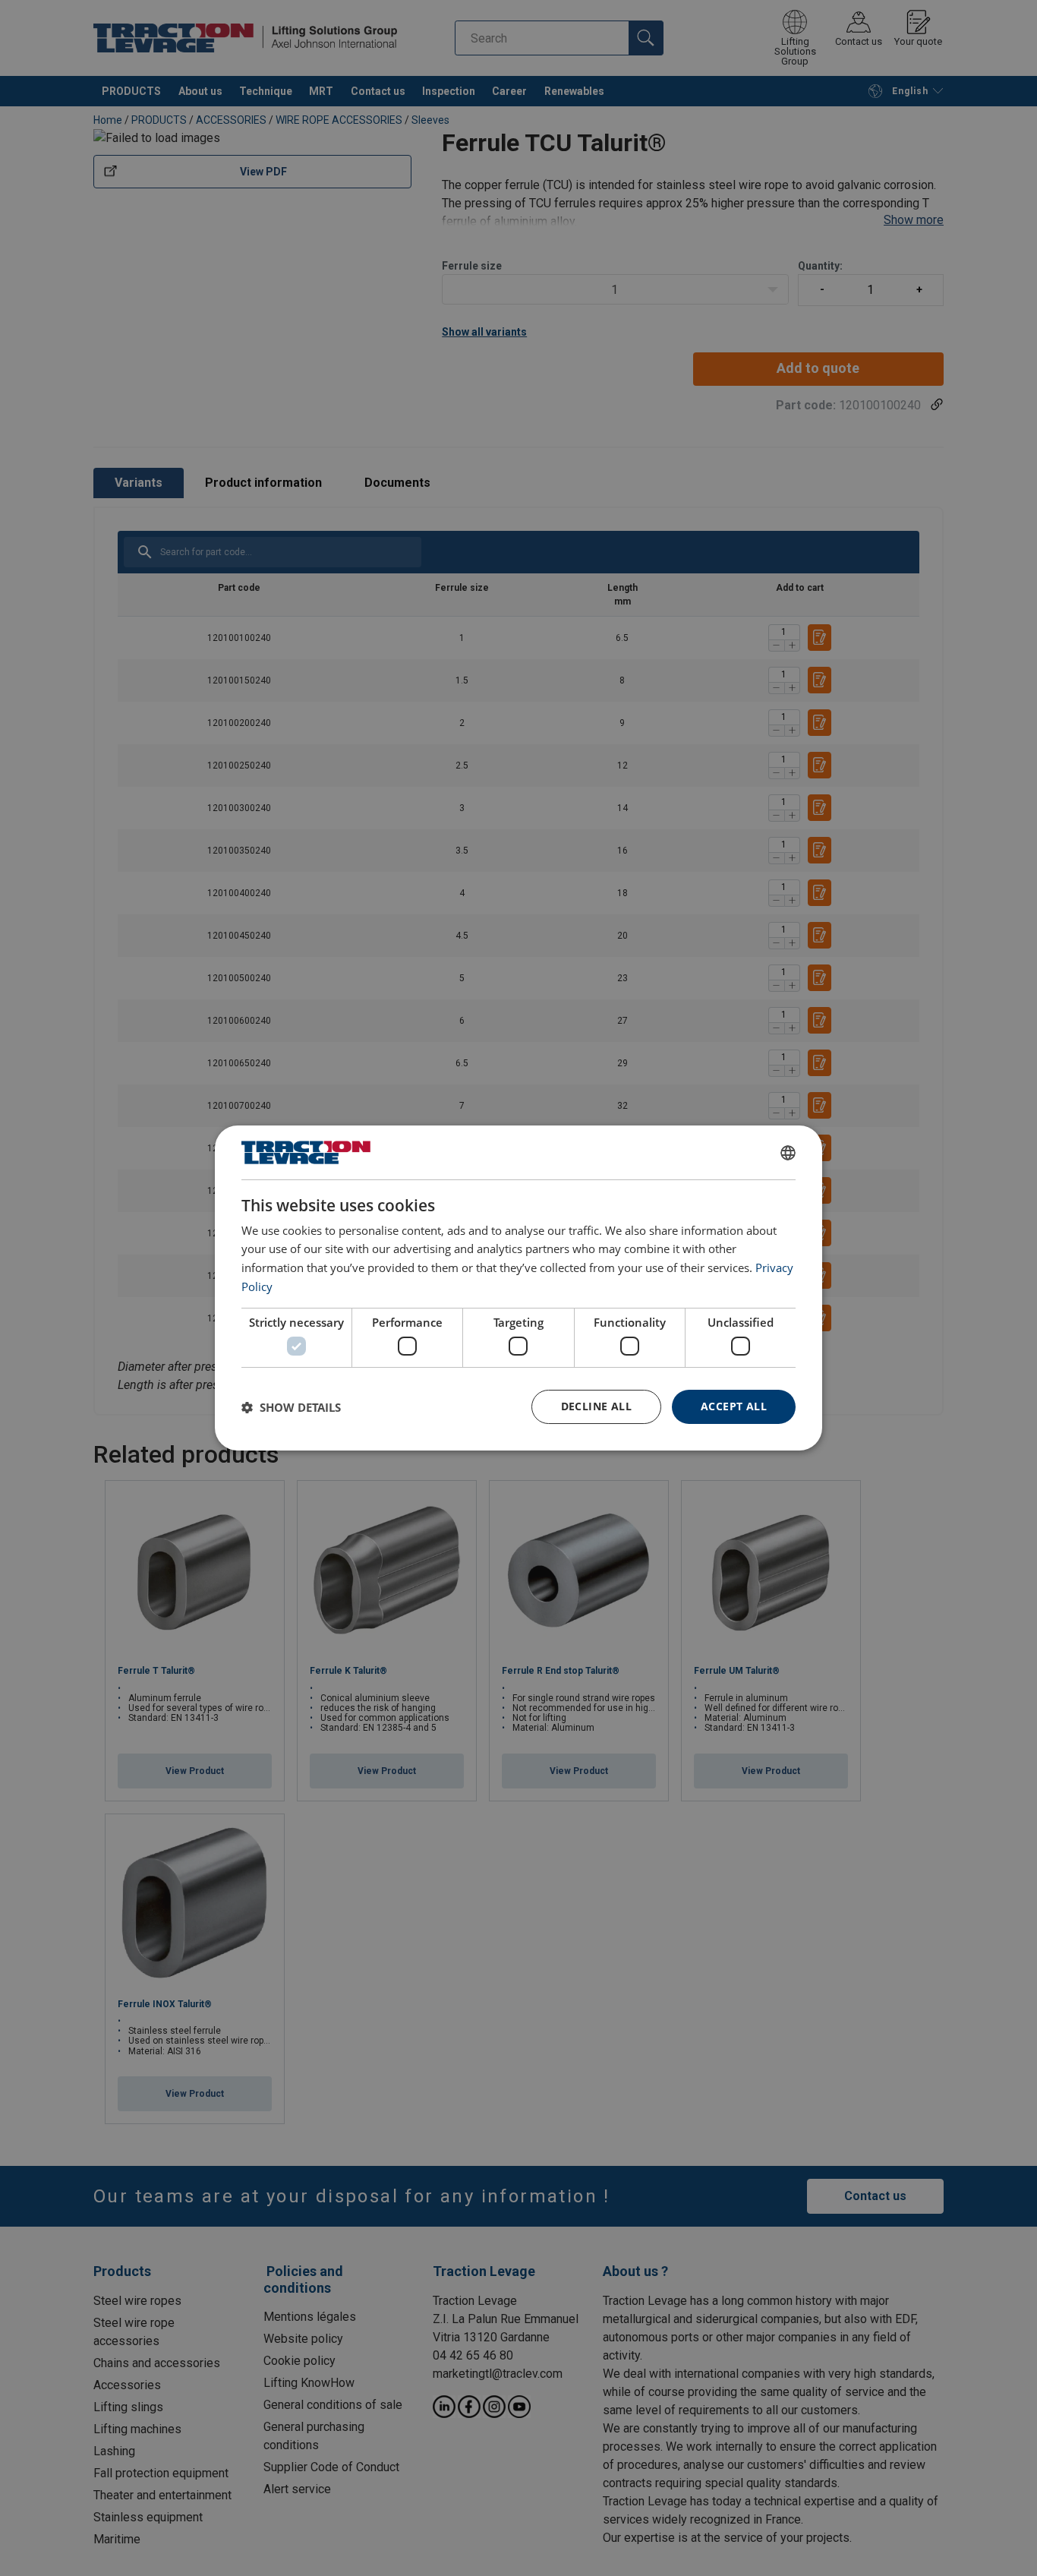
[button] (291, 1407)
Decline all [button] (596, 1406)
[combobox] (788, 1153)
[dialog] (518, 1288)
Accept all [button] (734, 1406)
